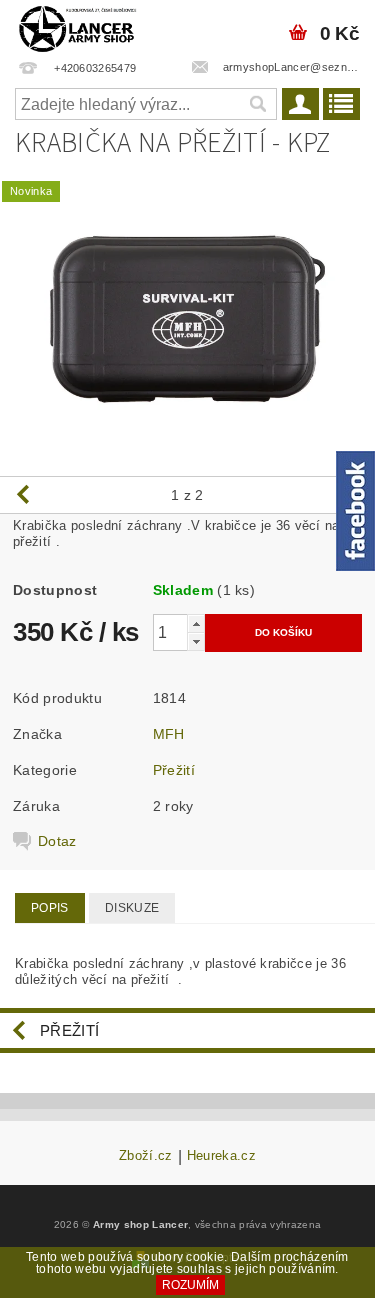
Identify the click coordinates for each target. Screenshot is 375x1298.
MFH (169, 734)
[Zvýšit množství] (196, 623)
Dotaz (57, 841)
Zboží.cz (146, 1156)
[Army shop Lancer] (76, 26)
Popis (50, 908)
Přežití (174, 770)
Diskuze (132, 908)
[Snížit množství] (196, 641)
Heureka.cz (221, 1156)
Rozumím (190, 1285)
